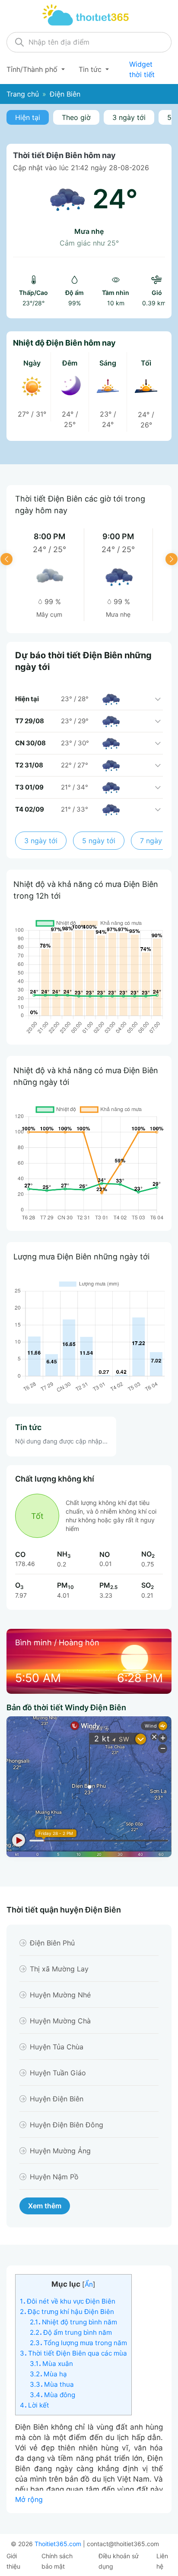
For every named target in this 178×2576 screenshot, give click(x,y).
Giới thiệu (13, 2561)
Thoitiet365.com (58, 2544)
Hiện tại (28, 117)
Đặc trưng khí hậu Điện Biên (67, 2312)
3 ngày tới (129, 117)
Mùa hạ (48, 2374)
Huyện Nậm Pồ (54, 2177)
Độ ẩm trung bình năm (71, 2332)
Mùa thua (52, 2384)
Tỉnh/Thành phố (33, 69)
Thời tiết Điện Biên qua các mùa (73, 2353)
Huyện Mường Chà (60, 2021)
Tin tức (91, 69)
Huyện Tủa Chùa (57, 2047)
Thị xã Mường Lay (59, 1969)
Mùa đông (52, 2395)
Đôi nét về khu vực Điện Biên (68, 2301)
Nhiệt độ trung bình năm (73, 2322)
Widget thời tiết (142, 69)
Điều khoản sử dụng (119, 2561)
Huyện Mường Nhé (60, 1995)
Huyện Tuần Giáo (58, 2073)
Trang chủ (23, 94)
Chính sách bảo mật (57, 2561)
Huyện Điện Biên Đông (67, 2125)
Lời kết (35, 2405)
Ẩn (89, 2284)
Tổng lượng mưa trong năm (78, 2343)
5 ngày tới (99, 841)
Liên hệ (162, 2561)
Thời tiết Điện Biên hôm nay (64, 155)
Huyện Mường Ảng (60, 2151)
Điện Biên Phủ (52, 1943)
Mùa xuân (51, 2364)
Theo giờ (76, 117)
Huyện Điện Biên (57, 2099)
